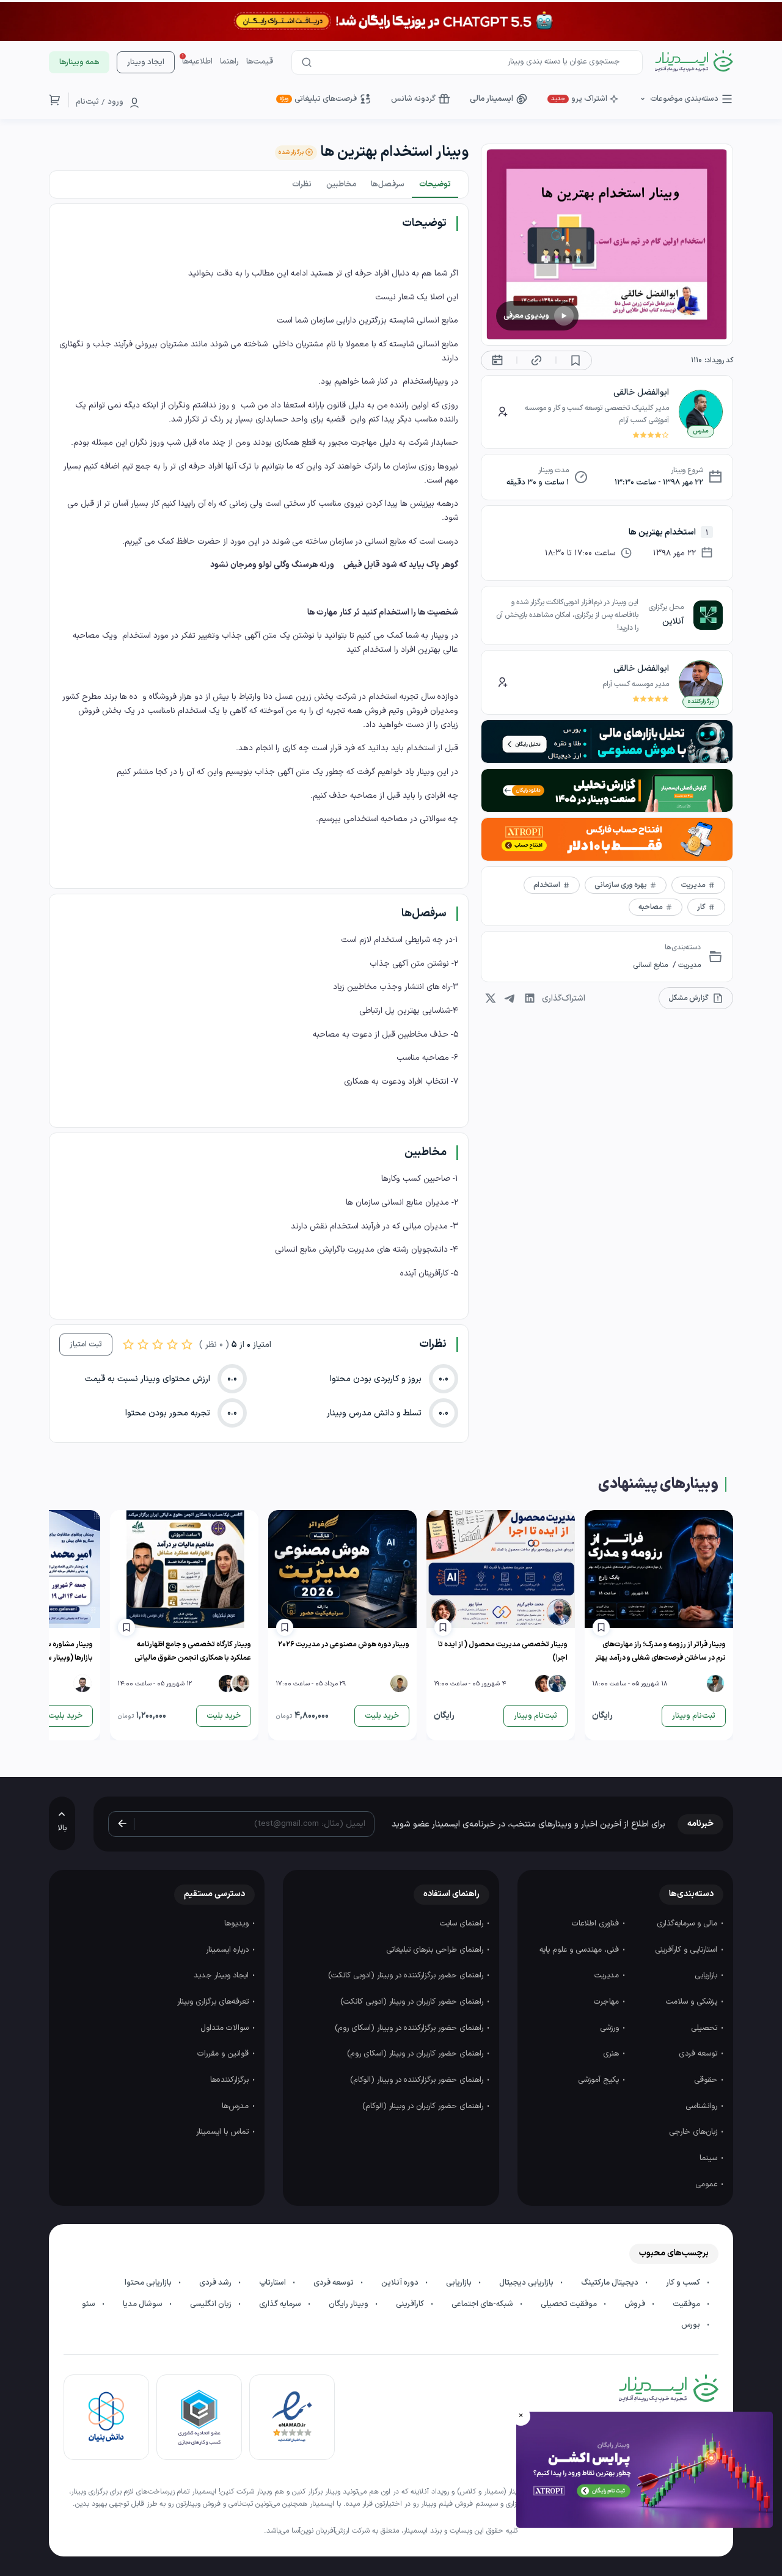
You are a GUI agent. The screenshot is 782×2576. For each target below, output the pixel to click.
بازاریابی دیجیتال (527, 2283)
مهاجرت (608, 2002)
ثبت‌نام (87, 102)
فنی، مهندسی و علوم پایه (580, 1950)
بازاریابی (707, 1976)
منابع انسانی (650, 965)
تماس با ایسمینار (224, 2132)
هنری (612, 2054)
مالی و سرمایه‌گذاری (688, 1924)
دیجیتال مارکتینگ (611, 2283)
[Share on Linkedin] (530, 998)
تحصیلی (705, 2028)
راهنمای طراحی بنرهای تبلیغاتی (436, 1950)
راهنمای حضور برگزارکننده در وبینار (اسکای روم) (410, 2028)
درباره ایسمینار (228, 1950)
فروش (636, 2304)
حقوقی (707, 2080)
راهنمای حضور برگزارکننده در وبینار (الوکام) (418, 2080)
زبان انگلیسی (212, 2304)
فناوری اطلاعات (597, 1924)
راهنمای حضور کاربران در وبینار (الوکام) (424, 2106)
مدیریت (689, 965)
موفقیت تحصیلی (570, 2304)
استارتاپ (273, 2283)
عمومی (707, 2184)
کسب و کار (684, 2283)
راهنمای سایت (463, 1924)
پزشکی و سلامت (693, 2002)
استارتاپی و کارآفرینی (687, 1950)
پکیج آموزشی (600, 2080)
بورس (692, 2325)
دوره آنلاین (401, 2283)
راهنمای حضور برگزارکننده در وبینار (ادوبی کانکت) (407, 1976)
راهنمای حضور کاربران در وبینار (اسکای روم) (416, 2054)
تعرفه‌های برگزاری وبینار (214, 2002)
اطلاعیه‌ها (197, 62)
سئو (90, 2304)
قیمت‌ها (260, 62)
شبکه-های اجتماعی (483, 2304)
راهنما (229, 62)
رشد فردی (216, 2283)
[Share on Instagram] (491, 998)
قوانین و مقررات (224, 2054)
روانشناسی (703, 2106)
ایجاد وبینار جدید (222, 1976)
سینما (710, 2158)
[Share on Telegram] (510, 998)
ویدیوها (238, 1924)
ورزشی (611, 2028)
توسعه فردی (699, 2054)
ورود (115, 102)
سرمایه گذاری (281, 2304)
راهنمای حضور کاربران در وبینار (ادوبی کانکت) (413, 2002)
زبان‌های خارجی (694, 2132)
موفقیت (687, 2304)
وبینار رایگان (349, 2304)
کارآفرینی (411, 2304)
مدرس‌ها (236, 2106)
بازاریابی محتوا (149, 2283)
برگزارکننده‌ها (231, 2080)
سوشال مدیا (144, 2304)
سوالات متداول (226, 2028)
